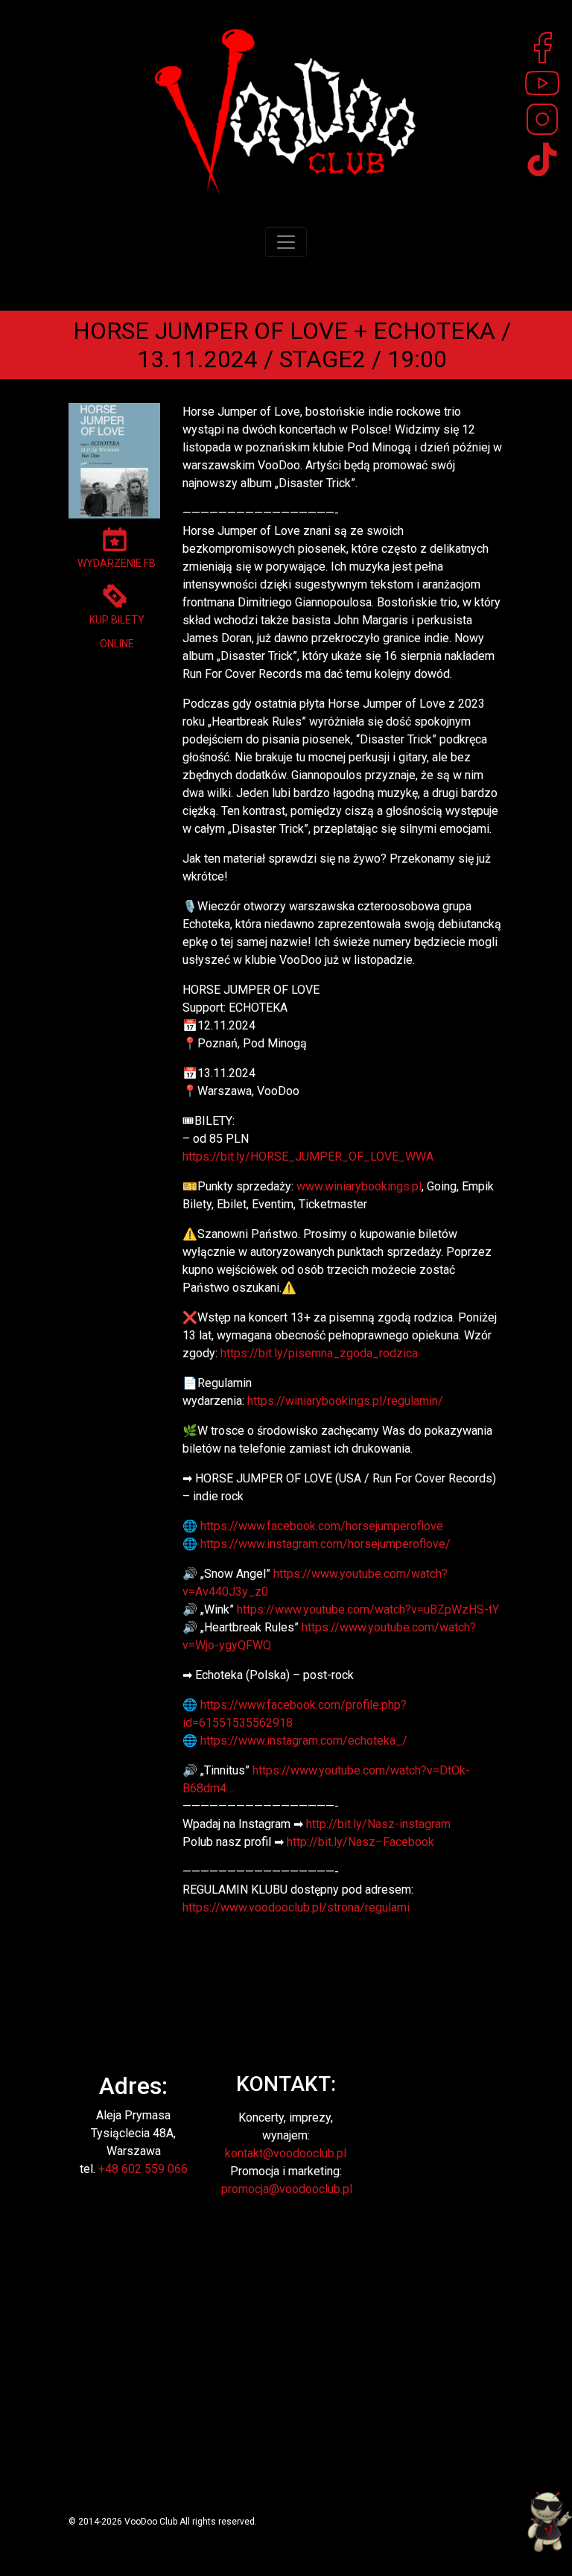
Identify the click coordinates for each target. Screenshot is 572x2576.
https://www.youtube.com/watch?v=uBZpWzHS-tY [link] (368, 1609)
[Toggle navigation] (286, 242)
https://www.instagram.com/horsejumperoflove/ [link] (325, 1544)
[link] (322, 1526)
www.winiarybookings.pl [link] (359, 1186)
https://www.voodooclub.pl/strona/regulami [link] (296, 1907)
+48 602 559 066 (143, 2169)
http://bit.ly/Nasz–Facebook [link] (360, 1842)
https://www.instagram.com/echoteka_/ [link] (304, 1741)
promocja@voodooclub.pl (287, 2189)
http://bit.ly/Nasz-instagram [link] (378, 1824)
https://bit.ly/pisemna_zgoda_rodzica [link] (319, 1353)
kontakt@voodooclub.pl (286, 2153)
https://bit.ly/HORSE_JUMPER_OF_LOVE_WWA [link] (308, 1157)
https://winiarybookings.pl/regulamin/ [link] (345, 1401)
